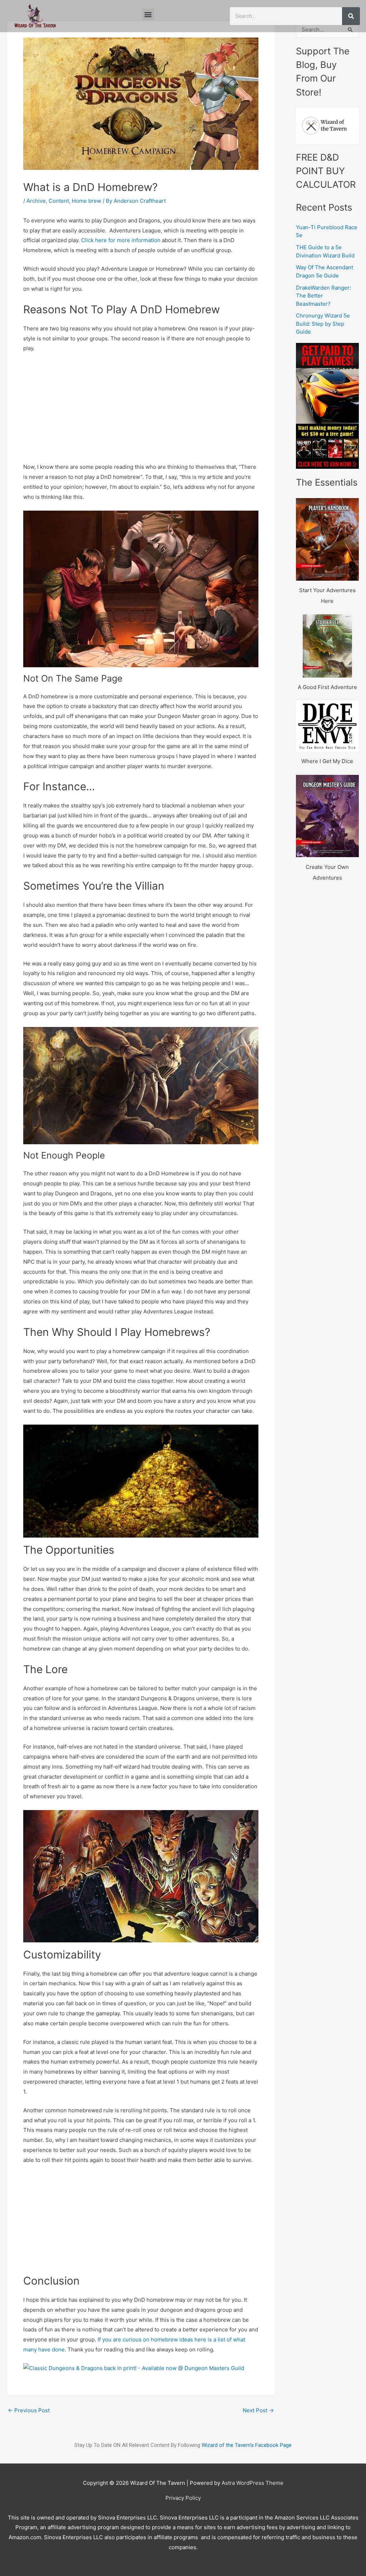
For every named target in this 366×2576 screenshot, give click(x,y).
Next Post (258, 2410)
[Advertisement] (141, 412)
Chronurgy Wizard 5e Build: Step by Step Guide (323, 324)
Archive (36, 201)
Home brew (86, 201)
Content (59, 201)
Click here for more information (121, 240)
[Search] (351, 16)
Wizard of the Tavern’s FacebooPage (247, 2445)
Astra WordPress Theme (253, 2483)
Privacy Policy (183, 2498)
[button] (148, 14)
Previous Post (29, 2410)
